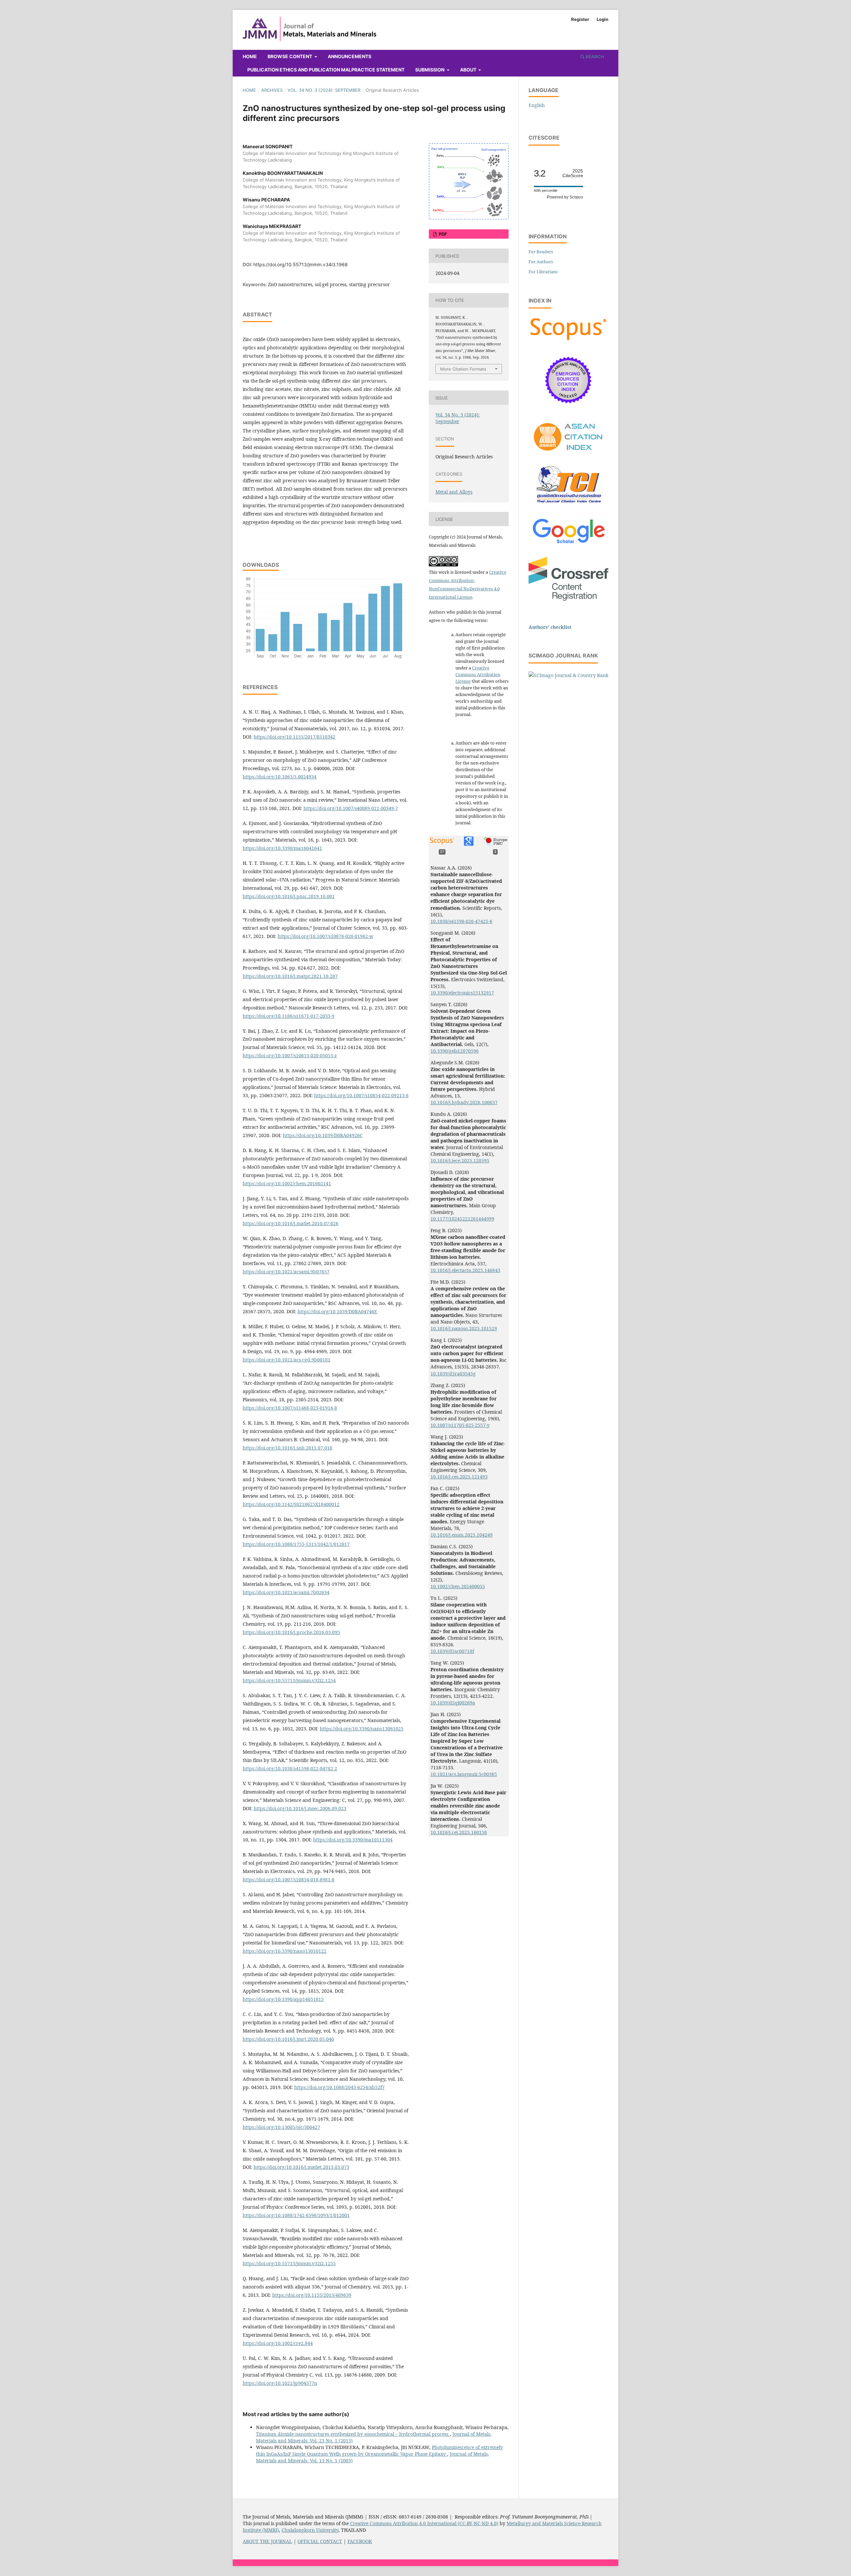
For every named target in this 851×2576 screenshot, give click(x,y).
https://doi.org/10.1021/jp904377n (280, 2383)
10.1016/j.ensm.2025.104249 (462, 1535)
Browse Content (290, 56)
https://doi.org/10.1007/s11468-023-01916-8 (290, 1408)
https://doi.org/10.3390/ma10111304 (353, 1840)
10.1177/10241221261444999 (462, 1219)
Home (250, 56)
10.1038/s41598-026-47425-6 (461, 921)
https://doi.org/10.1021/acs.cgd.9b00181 (287, 1360)
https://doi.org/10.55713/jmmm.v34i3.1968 (301, 264)
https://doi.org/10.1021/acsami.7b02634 (286, 1592)
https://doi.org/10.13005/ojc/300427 (281, 2127)
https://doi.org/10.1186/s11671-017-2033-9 (289, 1016)
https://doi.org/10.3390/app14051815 (283, 1999)
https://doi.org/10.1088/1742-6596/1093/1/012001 (296, 2215)
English (537, 105)
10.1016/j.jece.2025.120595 (460, 1161)
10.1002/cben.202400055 (458, 1586)
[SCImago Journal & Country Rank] (568, 675)
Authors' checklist (550, 627)
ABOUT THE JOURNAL (267, 2541)
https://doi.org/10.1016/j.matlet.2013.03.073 (302, 2167)
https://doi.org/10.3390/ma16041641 (282, 848)
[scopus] (568, 340)
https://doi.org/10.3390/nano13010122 (285, 1951)
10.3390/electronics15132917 (462, 993)
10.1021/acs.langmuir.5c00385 (464, 1774)
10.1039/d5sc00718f (452, 1651)
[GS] (569, 544)
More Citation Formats (463, 369)
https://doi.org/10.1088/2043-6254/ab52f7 (339, 2087)
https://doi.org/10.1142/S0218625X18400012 (291, 1504)
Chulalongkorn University (310, 2530)
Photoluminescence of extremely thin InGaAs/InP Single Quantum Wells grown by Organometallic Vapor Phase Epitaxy (379, 2451)
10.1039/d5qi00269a (453, 1703)
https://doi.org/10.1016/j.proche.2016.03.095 (291, 1632)
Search (594, 57)
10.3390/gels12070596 (455, 1051)
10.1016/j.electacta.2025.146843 (465, 1270)
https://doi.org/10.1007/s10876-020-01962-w (325, 936)
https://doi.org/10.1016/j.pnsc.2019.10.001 (289, 896)
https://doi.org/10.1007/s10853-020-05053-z (290, 1055)
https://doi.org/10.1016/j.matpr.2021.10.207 (290, 976)
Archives (272, 90)
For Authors (541, 262)
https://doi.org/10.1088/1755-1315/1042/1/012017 (296, 1544)
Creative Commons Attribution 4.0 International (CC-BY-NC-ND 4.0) (424, 2523)
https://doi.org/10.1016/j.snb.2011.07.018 (288, 1448)
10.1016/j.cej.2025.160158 (459, 1832)
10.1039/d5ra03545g (453, 1374)
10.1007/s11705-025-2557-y (460, 1425)
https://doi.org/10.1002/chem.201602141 (287, 1183)
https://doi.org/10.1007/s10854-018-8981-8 (289, 1879)
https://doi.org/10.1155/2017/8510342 (295, 737)
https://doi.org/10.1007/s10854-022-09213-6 (361, 1095)
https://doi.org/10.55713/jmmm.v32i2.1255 (289, 2263)
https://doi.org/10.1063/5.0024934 (280, 777)
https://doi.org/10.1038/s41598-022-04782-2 (290, 1768)
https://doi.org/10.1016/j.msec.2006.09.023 (300, 1808)
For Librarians (543, 272)
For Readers (541, 252)
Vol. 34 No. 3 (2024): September (324, 90)
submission (430, 70)
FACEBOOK (360, 2541)
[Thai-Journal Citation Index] (568, 506)
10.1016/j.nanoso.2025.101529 (464, 1328)
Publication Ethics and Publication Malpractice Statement (326, 70)
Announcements (350, 56)
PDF (442, 234)
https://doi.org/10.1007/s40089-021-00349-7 (351, 808)
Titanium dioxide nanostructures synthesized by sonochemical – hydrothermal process (353, 2434)
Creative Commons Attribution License (478, 674)
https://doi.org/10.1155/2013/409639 (312, 2295)
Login (603, 19)
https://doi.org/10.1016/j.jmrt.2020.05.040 (288, 2039)
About (469, 70)
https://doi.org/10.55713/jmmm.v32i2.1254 (289, 1680)
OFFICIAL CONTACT (320, 2541)
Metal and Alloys (454, 492)
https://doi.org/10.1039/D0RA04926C (323, 1135)
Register (580, 19)
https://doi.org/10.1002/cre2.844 (278, 2343)
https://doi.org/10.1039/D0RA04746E (337, 1311)
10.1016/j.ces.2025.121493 (459, 1477)
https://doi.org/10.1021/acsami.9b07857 (286, 1272)
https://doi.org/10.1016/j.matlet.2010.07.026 (291, 1223)
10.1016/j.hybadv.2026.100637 (464, 1102)
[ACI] (568, 455)
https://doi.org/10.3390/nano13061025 (362, 1729)
